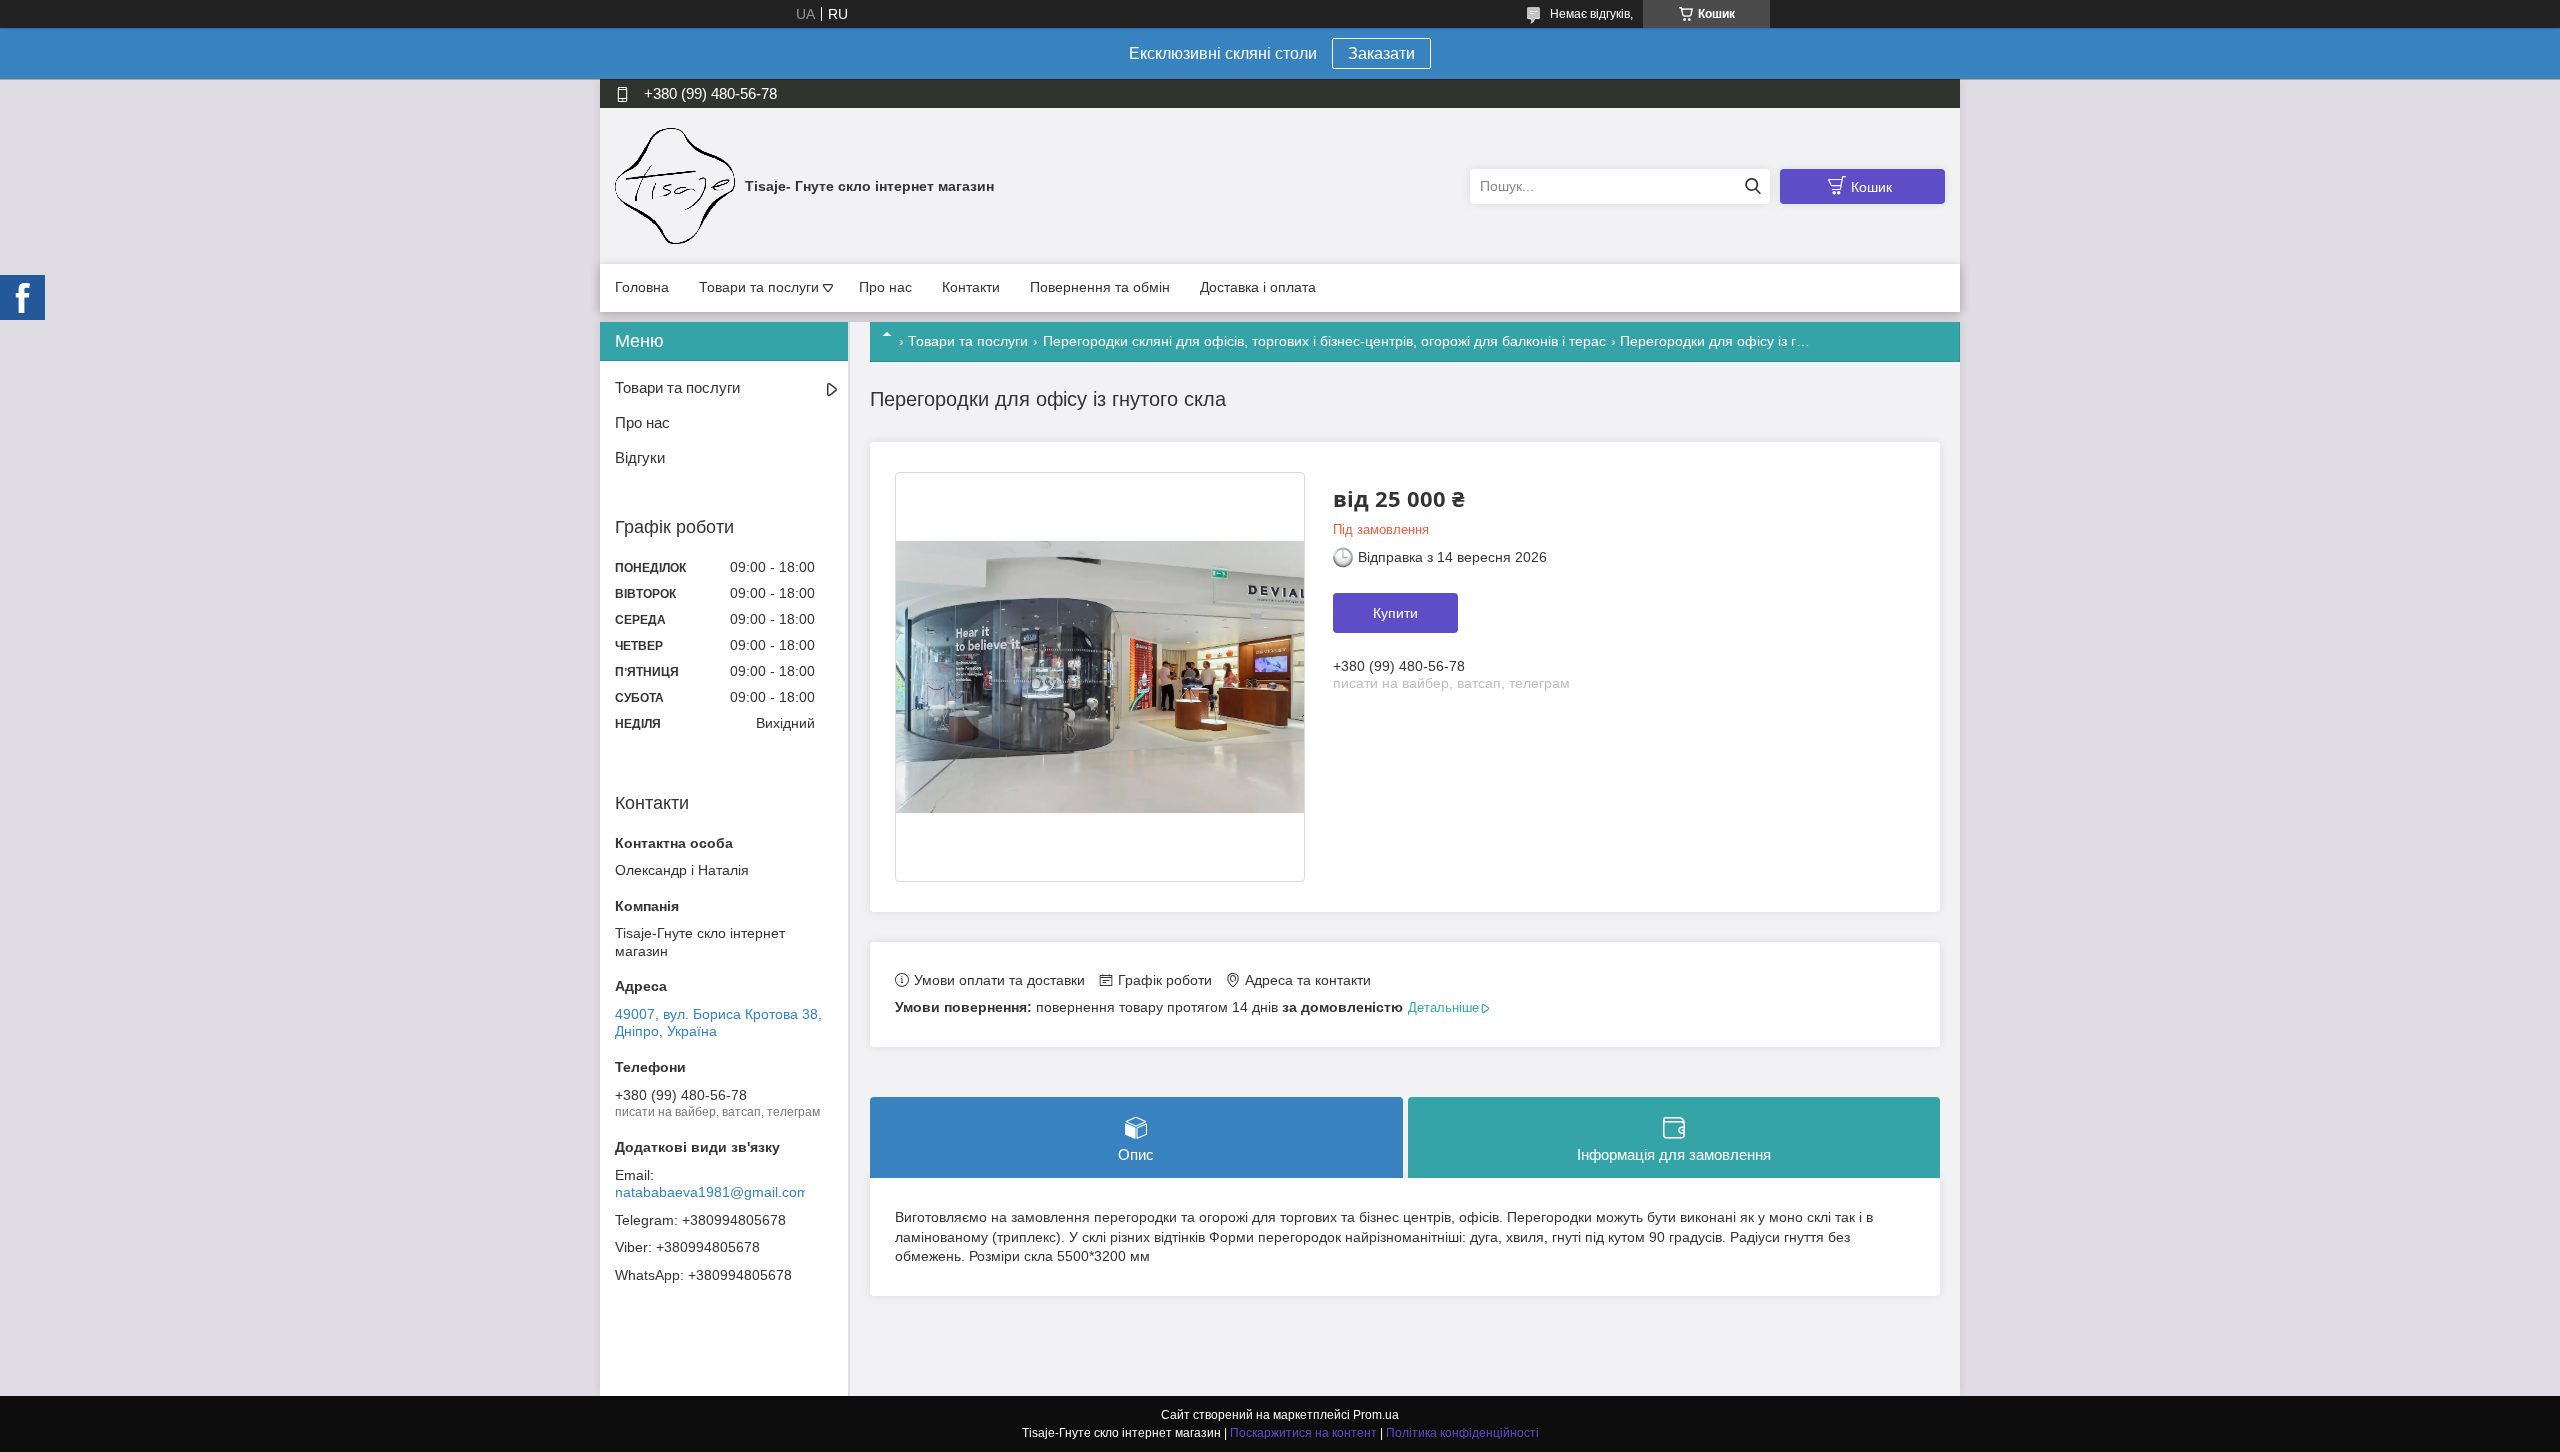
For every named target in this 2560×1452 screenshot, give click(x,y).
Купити (1395, 613)
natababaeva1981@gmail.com (712, 1192)
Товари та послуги (759, 287)
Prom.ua (1376, 1415)
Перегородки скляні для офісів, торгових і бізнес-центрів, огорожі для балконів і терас (1324, 341)
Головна (642, 287)
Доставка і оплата (1258, 287)
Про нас (885, 287)
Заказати (1381, 53)
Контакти (971, 287)
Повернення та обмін (1100, 287)
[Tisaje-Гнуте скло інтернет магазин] (675, 185)
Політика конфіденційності (1462, 1433)
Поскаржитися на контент (1303, 1433)
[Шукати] (1752, 186)
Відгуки (640, 457)
